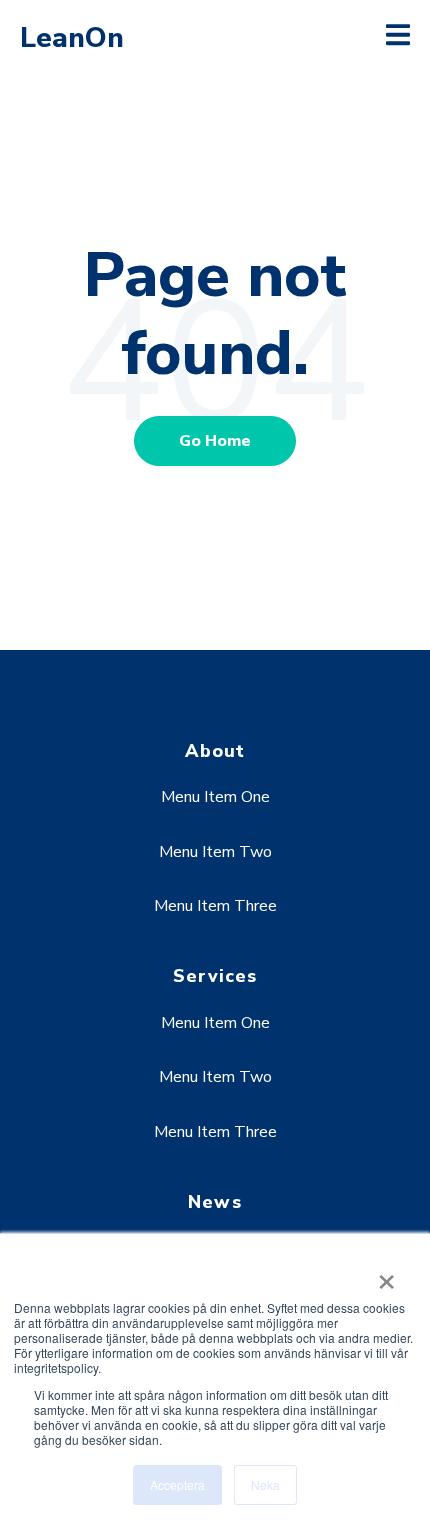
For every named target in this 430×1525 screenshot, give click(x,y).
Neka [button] (265, 1484)
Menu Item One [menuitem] (215, 797)
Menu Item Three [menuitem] (215, 906)
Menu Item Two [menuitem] (215, 852)
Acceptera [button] (177, 1484)
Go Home (215, 441)
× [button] (386, 1275)
